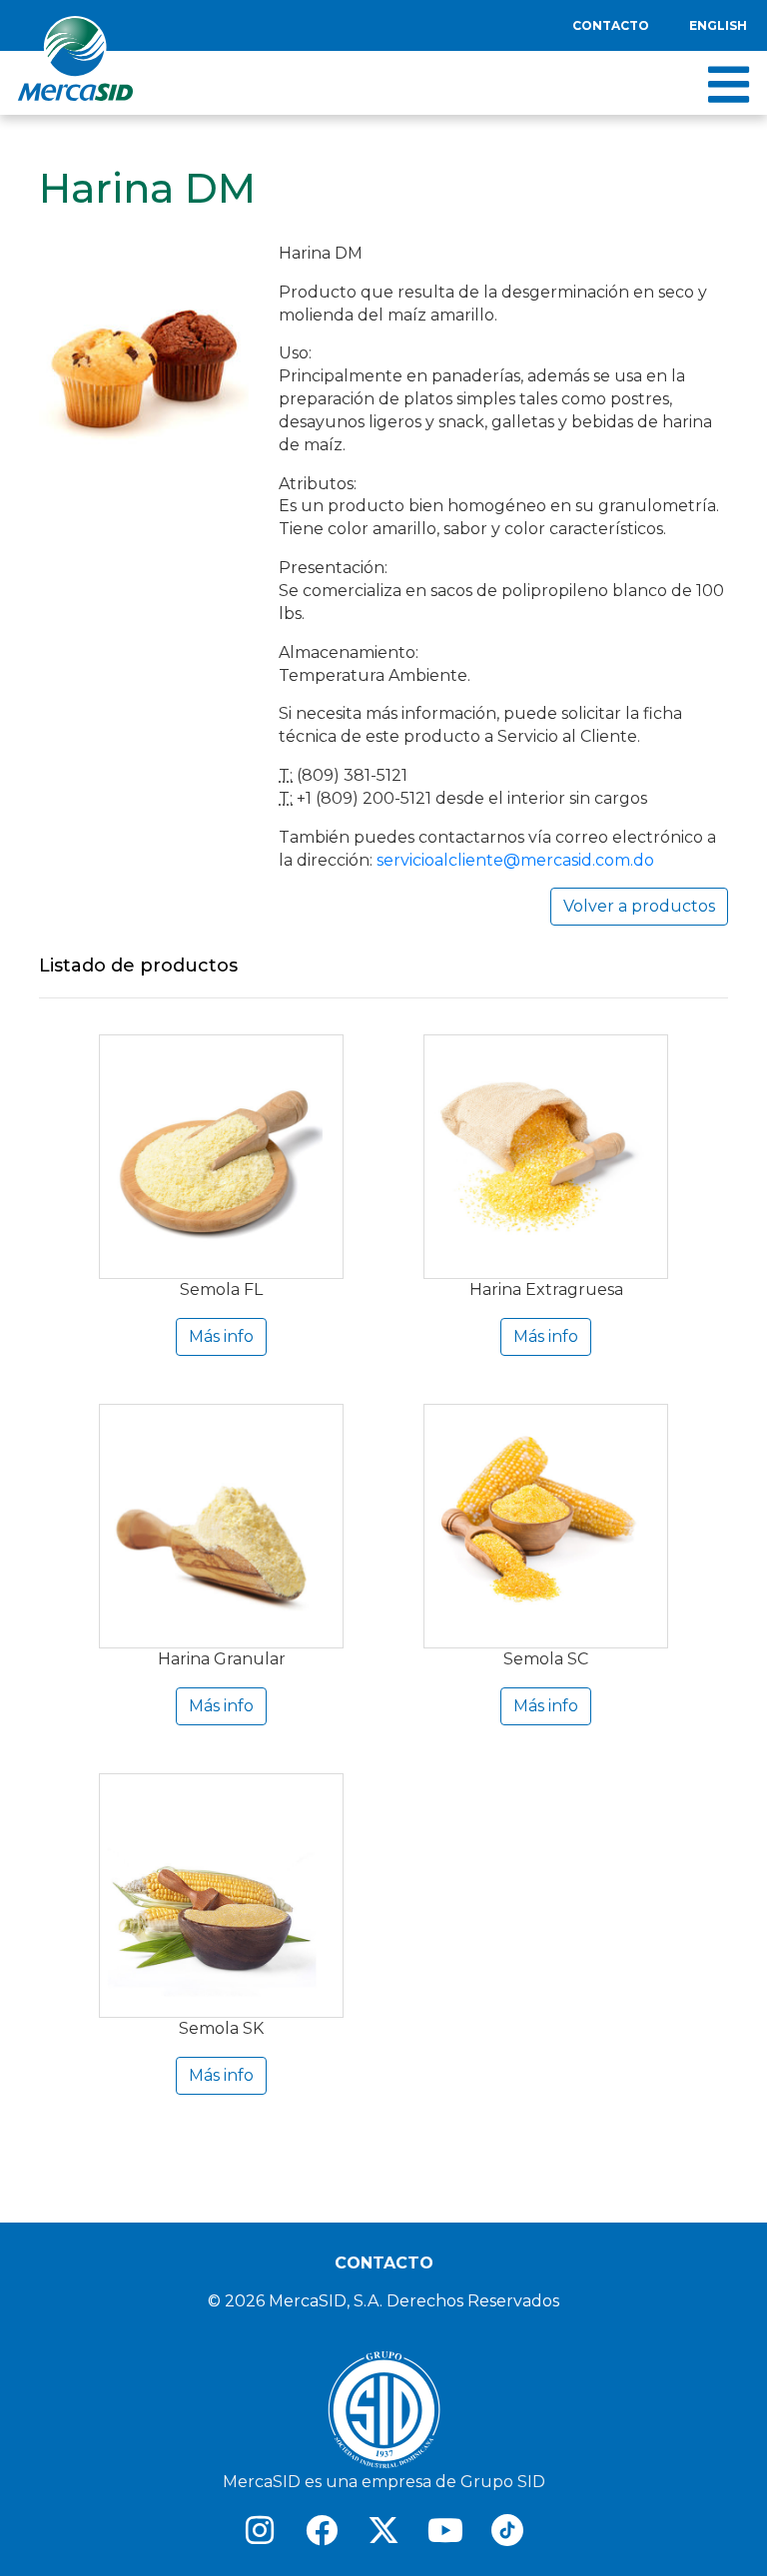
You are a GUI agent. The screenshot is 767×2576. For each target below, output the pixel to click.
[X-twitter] (383, 2530)
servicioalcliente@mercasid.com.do (515, 860)
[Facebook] (322, 2530)
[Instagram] (260, 2530)
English (718, 25)
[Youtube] (445, 2530)
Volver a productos (639, 906)
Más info (221, 1336)
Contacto (611, 25)
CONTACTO (384, 2263)
